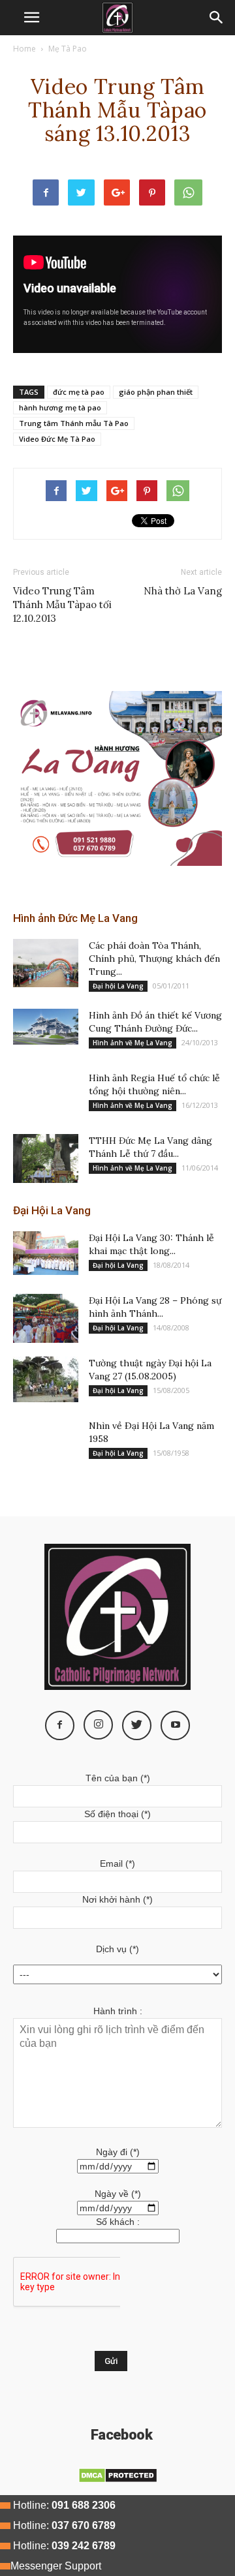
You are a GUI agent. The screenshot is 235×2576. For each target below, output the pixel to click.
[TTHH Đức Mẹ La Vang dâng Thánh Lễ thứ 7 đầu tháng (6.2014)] (46, 1158)
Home (24, 49)
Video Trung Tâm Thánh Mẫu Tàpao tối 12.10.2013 (62, 605)
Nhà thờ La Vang (183, 591)
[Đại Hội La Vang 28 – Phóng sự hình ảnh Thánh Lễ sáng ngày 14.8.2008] (46, 1318)
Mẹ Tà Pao (68, 49)
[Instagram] (98, 1725)
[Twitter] (137, 1725)
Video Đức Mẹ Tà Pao (57, 439)
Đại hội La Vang (118, 986)
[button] (217, 18)
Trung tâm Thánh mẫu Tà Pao (74, 423)
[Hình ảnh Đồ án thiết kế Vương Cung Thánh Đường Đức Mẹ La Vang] (46, 1027)
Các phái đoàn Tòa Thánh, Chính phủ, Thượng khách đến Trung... (154, 958)
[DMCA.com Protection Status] (118, 2480)
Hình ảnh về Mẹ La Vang (133, 1043)
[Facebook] (60, 1725)
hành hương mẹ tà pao (60, 407)
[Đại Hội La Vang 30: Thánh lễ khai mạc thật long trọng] (46, 1253)
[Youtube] (175, 1725)
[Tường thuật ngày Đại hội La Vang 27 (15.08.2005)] (46, 1379)
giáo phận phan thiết (156, 392)
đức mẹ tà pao (79, 392)
